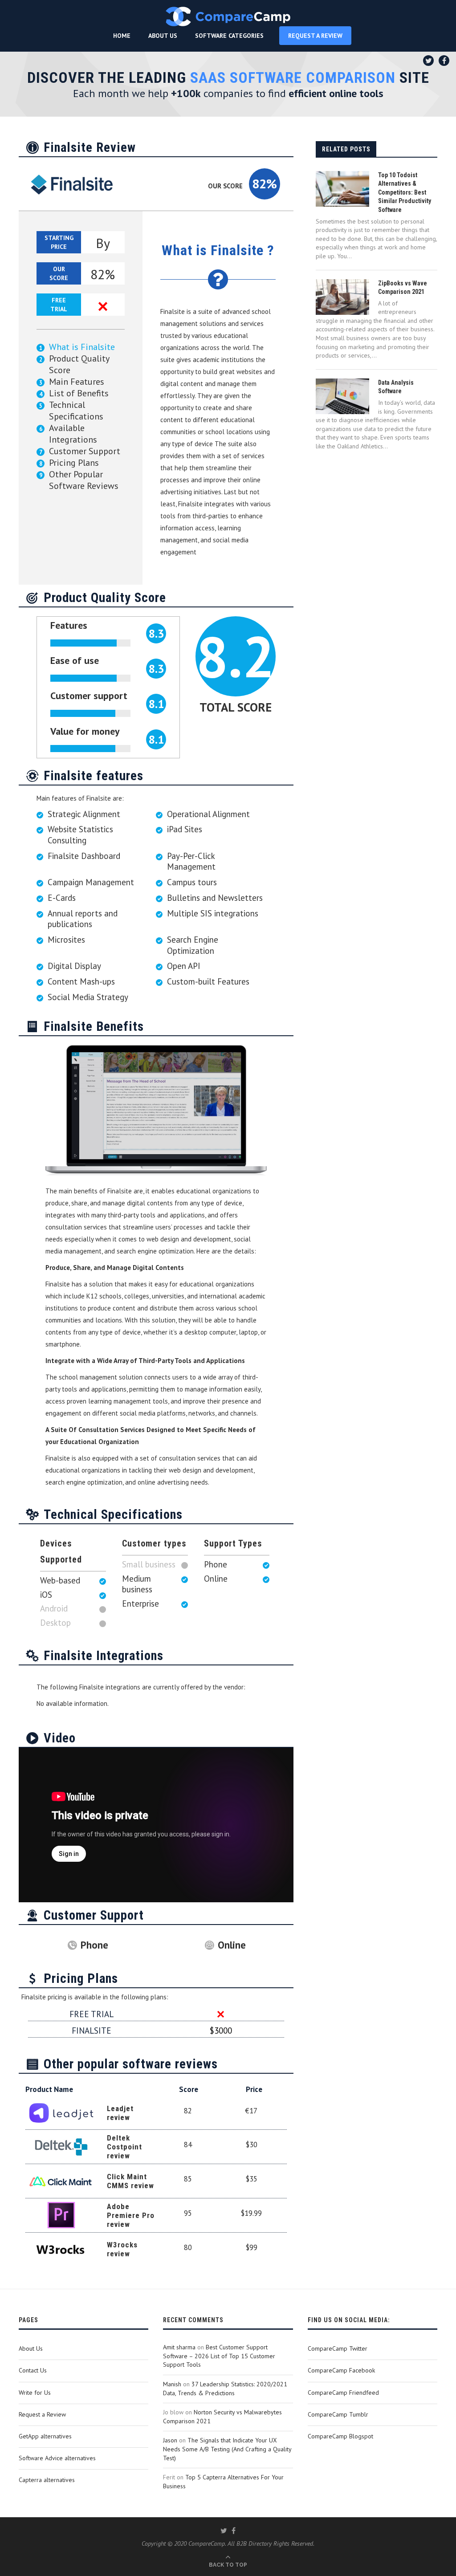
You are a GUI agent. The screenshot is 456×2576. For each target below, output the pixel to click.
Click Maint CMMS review (130, 2181)
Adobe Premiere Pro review (131, 2215)
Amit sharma (179, 2347)
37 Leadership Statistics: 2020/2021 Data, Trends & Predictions (225, 2389)
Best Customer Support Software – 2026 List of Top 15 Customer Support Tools (219, 2356)
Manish (172, 2384)
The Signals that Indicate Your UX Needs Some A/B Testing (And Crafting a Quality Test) (227, 2449)
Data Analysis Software (396, 387)
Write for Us (35, 2393)
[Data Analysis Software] (342, 396)
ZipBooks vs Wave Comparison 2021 (403, 288)
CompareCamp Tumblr (338, 2414)
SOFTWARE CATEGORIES (229, 36)
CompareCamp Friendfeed (343, 2393)
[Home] (228, 16)
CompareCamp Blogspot (340, 2436)
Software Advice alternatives (57, 2458)
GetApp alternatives (45, 2436)
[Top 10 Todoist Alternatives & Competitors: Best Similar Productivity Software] (342, 189)
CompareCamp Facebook (341, 2370)
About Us (31, 2348)
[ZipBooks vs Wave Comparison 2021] (342, 297)
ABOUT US (163, 36)
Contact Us (33, 2370)
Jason (170, 2440)
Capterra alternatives (47, 2480)
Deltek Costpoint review (124, 2147)
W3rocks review (122, 2249)
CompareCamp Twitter (338, 2348)
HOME (122, 36)
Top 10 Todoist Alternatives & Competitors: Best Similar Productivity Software (405, 192)
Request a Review (42, 2414)
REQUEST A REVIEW (315, 36)
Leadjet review (120, 2113)
